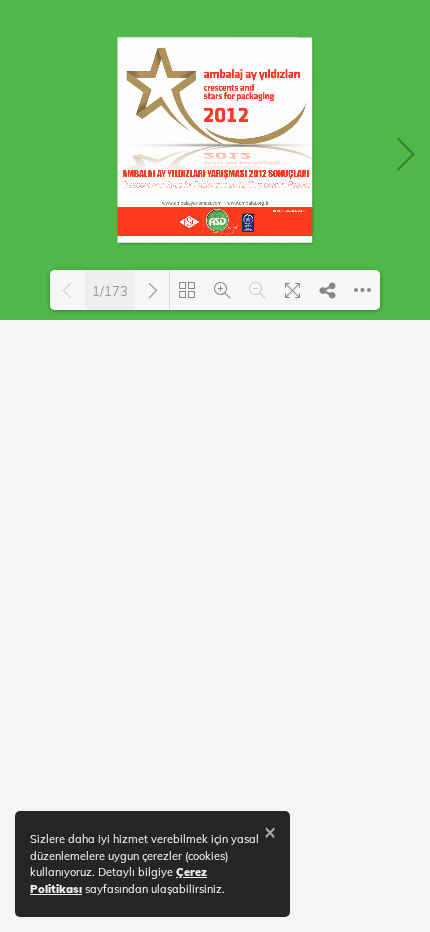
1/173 (110, 291)
